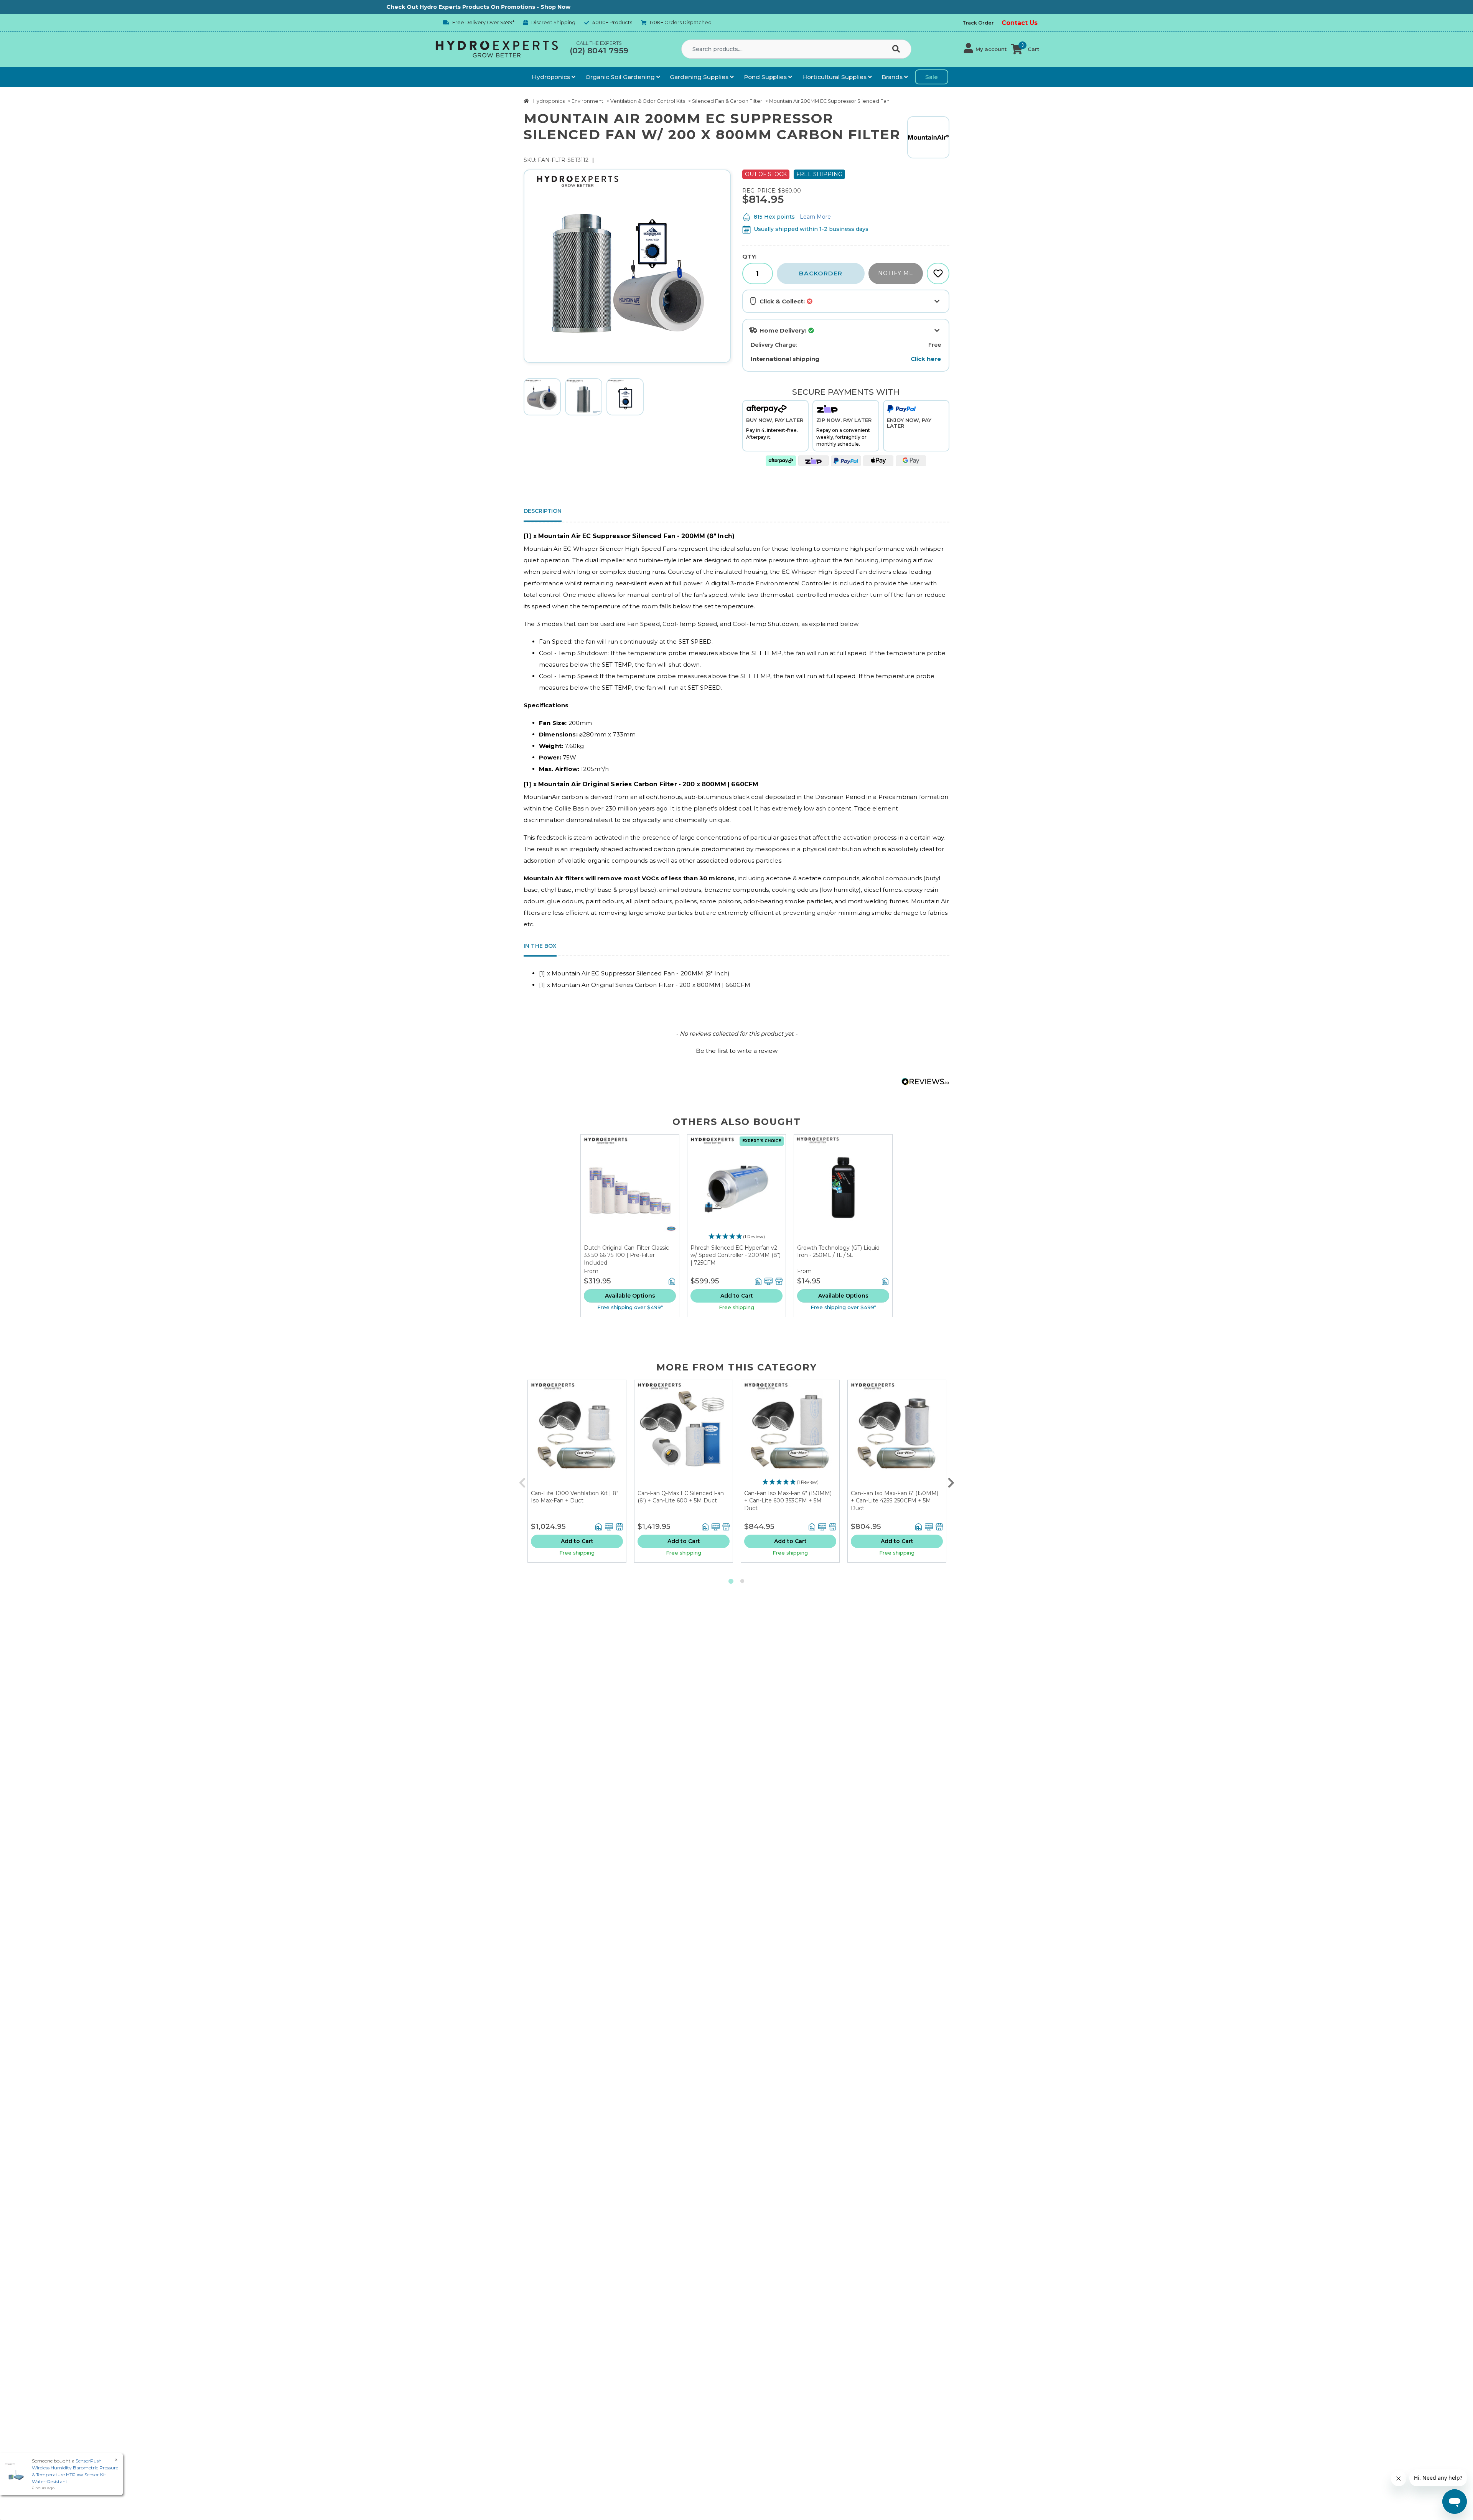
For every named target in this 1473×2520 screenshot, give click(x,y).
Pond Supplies (766, 77)
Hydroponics (552, 77)
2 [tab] (742, 1581)
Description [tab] (543, 511)
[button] (985, 49)
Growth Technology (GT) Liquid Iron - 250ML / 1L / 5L (838, 1252)
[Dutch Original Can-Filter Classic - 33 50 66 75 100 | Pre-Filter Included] (630, 1189)
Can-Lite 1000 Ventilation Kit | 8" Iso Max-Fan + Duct (575, 1497)
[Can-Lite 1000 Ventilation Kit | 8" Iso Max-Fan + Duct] (577, 1435)
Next (951, 1481)
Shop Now (348, 7)
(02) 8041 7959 (599, 51)
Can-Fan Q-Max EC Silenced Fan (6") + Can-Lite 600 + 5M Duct (681, 1497)
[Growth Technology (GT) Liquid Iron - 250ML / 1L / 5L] (843, 1189)
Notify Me (896, 273)
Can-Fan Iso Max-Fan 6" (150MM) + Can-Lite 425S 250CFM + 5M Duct (895, 1501)
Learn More (815, 217)
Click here (926, 359)
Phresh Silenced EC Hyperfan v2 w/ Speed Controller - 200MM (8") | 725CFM (736, 1255)
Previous (522, 1481)
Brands (893, 77)
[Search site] (898, 49)
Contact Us (1020, 23)
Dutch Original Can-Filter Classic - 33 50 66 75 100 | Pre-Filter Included (628, 1255)
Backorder (821, 273)
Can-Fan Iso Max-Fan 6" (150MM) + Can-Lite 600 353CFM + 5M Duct (788, 1501)
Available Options (630, 1296)
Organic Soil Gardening (621, 77)
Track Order (978, 23)
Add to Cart (737, 1296)
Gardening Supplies (700, 77)
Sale (932, 77)
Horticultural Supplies (835, 77)
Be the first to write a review (737, 1051)
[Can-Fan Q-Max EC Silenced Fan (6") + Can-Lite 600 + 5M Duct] (684, 1435)
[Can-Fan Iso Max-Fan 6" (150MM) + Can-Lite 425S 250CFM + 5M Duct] (897, 1435)
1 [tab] (731, 1581)
